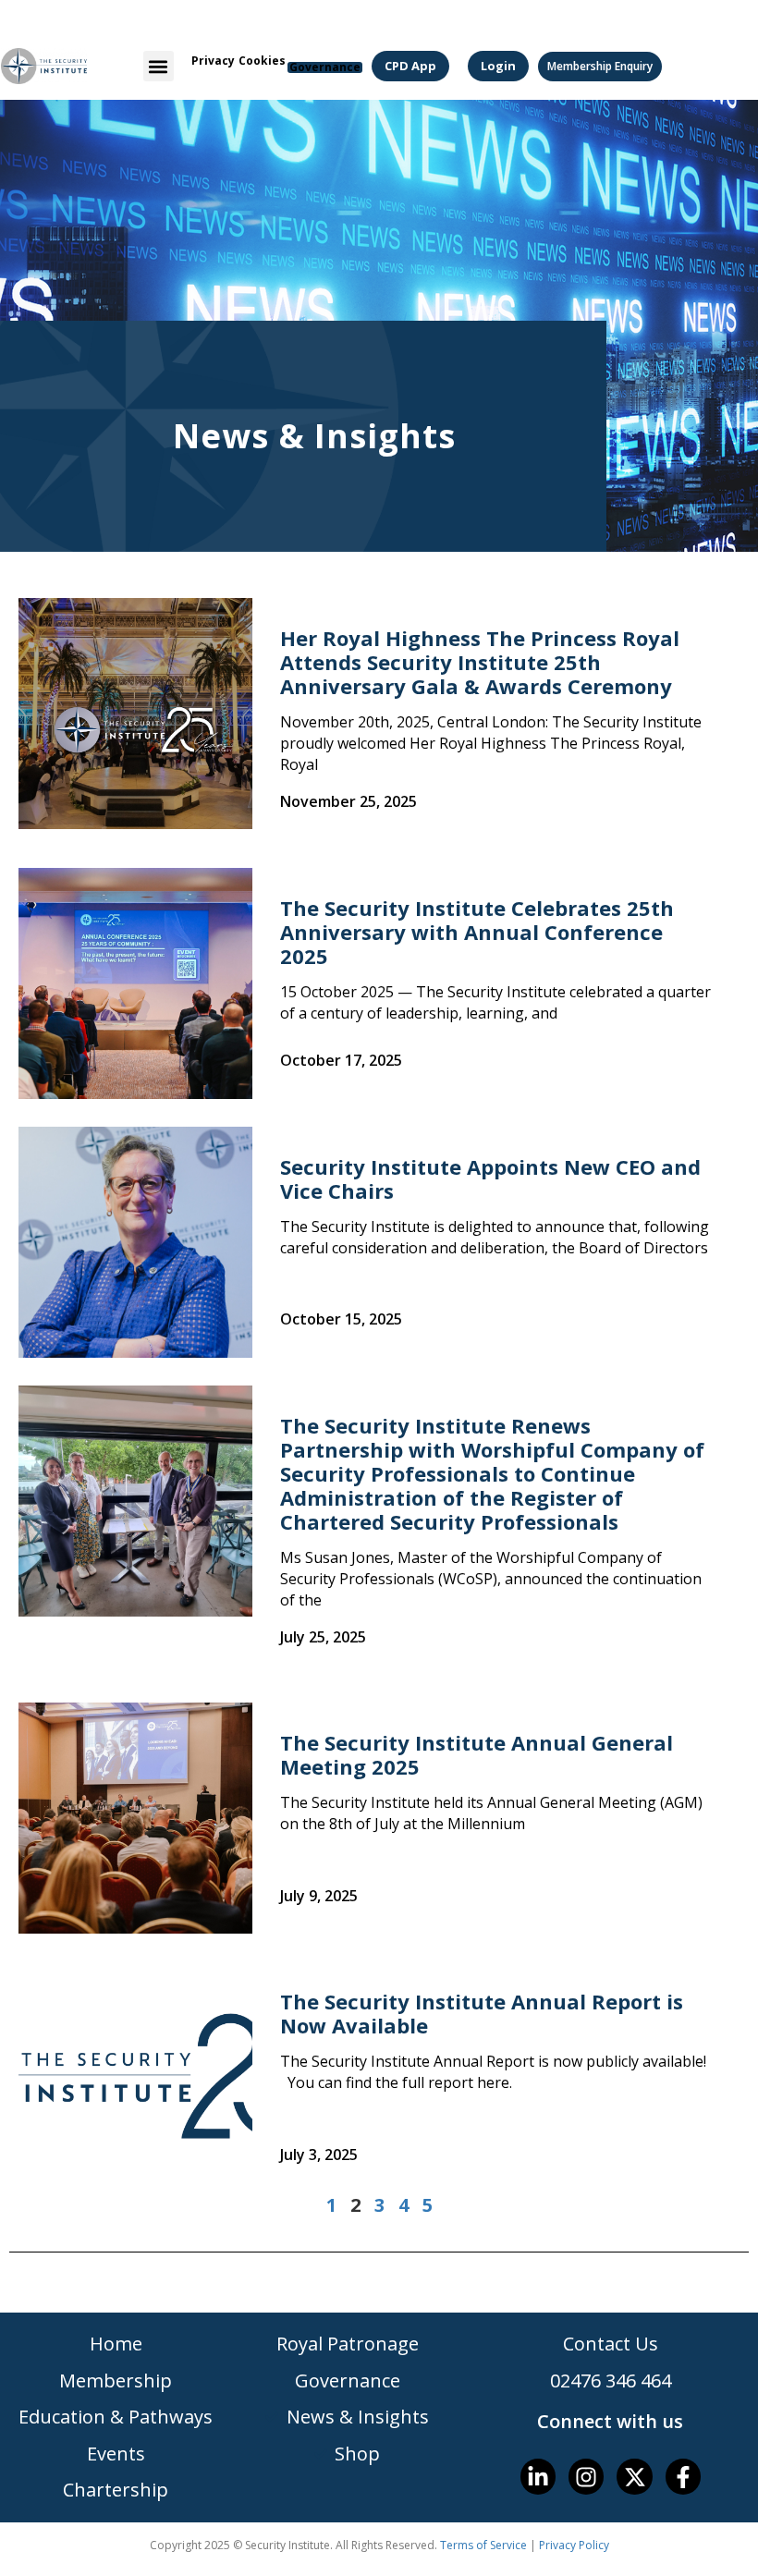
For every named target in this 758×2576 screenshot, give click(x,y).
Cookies (262, 61)
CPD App (410, 66)
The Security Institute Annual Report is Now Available (482, 2013)
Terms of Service (483, 2545)
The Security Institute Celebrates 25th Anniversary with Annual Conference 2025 (477, 932)
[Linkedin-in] (538, 2476)
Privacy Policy (574, 2545)
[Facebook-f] (683, 2476)
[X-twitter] (634, 2476)
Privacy (213, 61)
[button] (159, 66)
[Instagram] (586, 2476)
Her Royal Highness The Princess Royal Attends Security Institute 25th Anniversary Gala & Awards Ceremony (480, 662)
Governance (325, 67)
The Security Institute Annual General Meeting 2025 (477, 1754)
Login (498, 66)
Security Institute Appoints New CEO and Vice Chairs (490, 1178)
